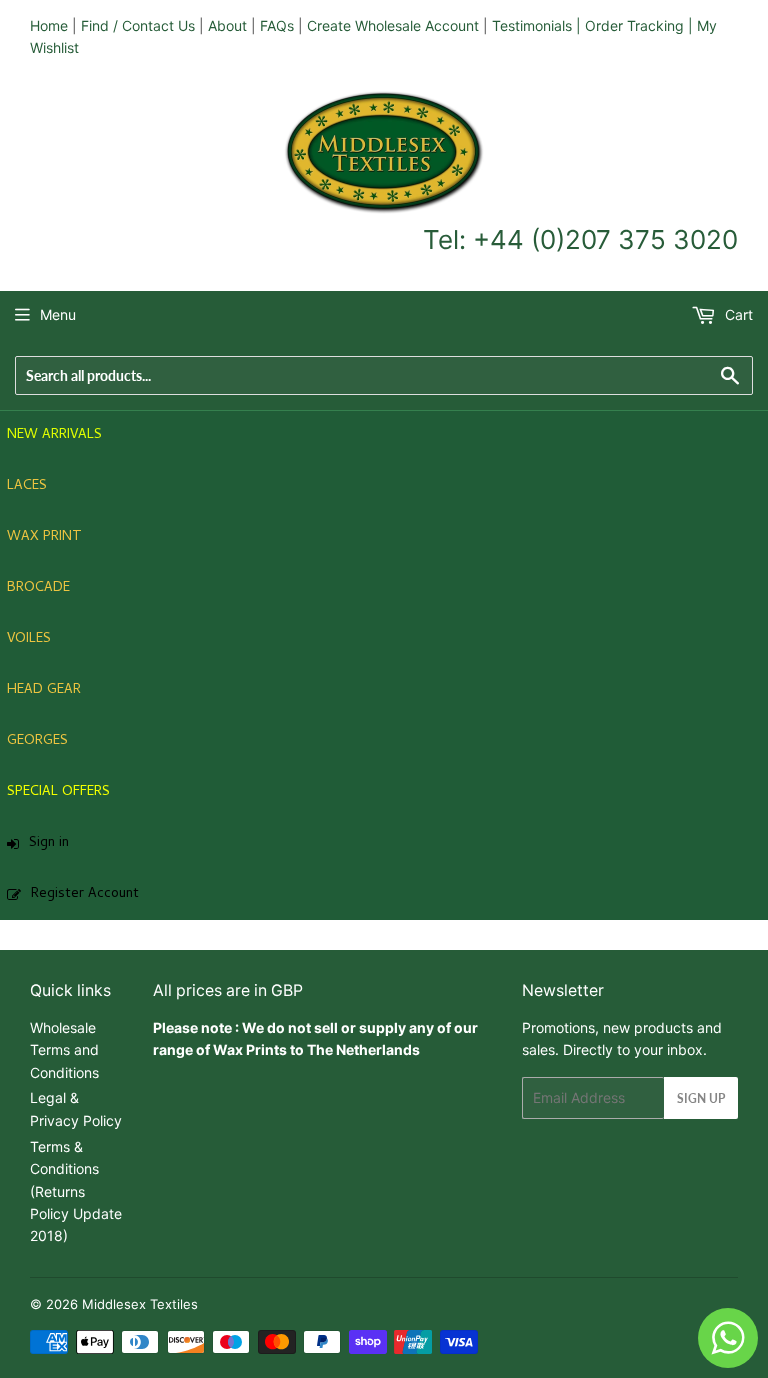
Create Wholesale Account (393, 25)
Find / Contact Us (138, 25)
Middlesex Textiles (140, 1304)
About (227, 25)
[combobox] (384, 375)
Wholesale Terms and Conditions (64, 1050)
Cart (737, 314)
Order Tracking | (641, 25)
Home (49, 25)
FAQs (277, 25)
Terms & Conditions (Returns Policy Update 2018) (76, 1191)
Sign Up (701, 1098)
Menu (58, 314)
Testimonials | (536, 25)
